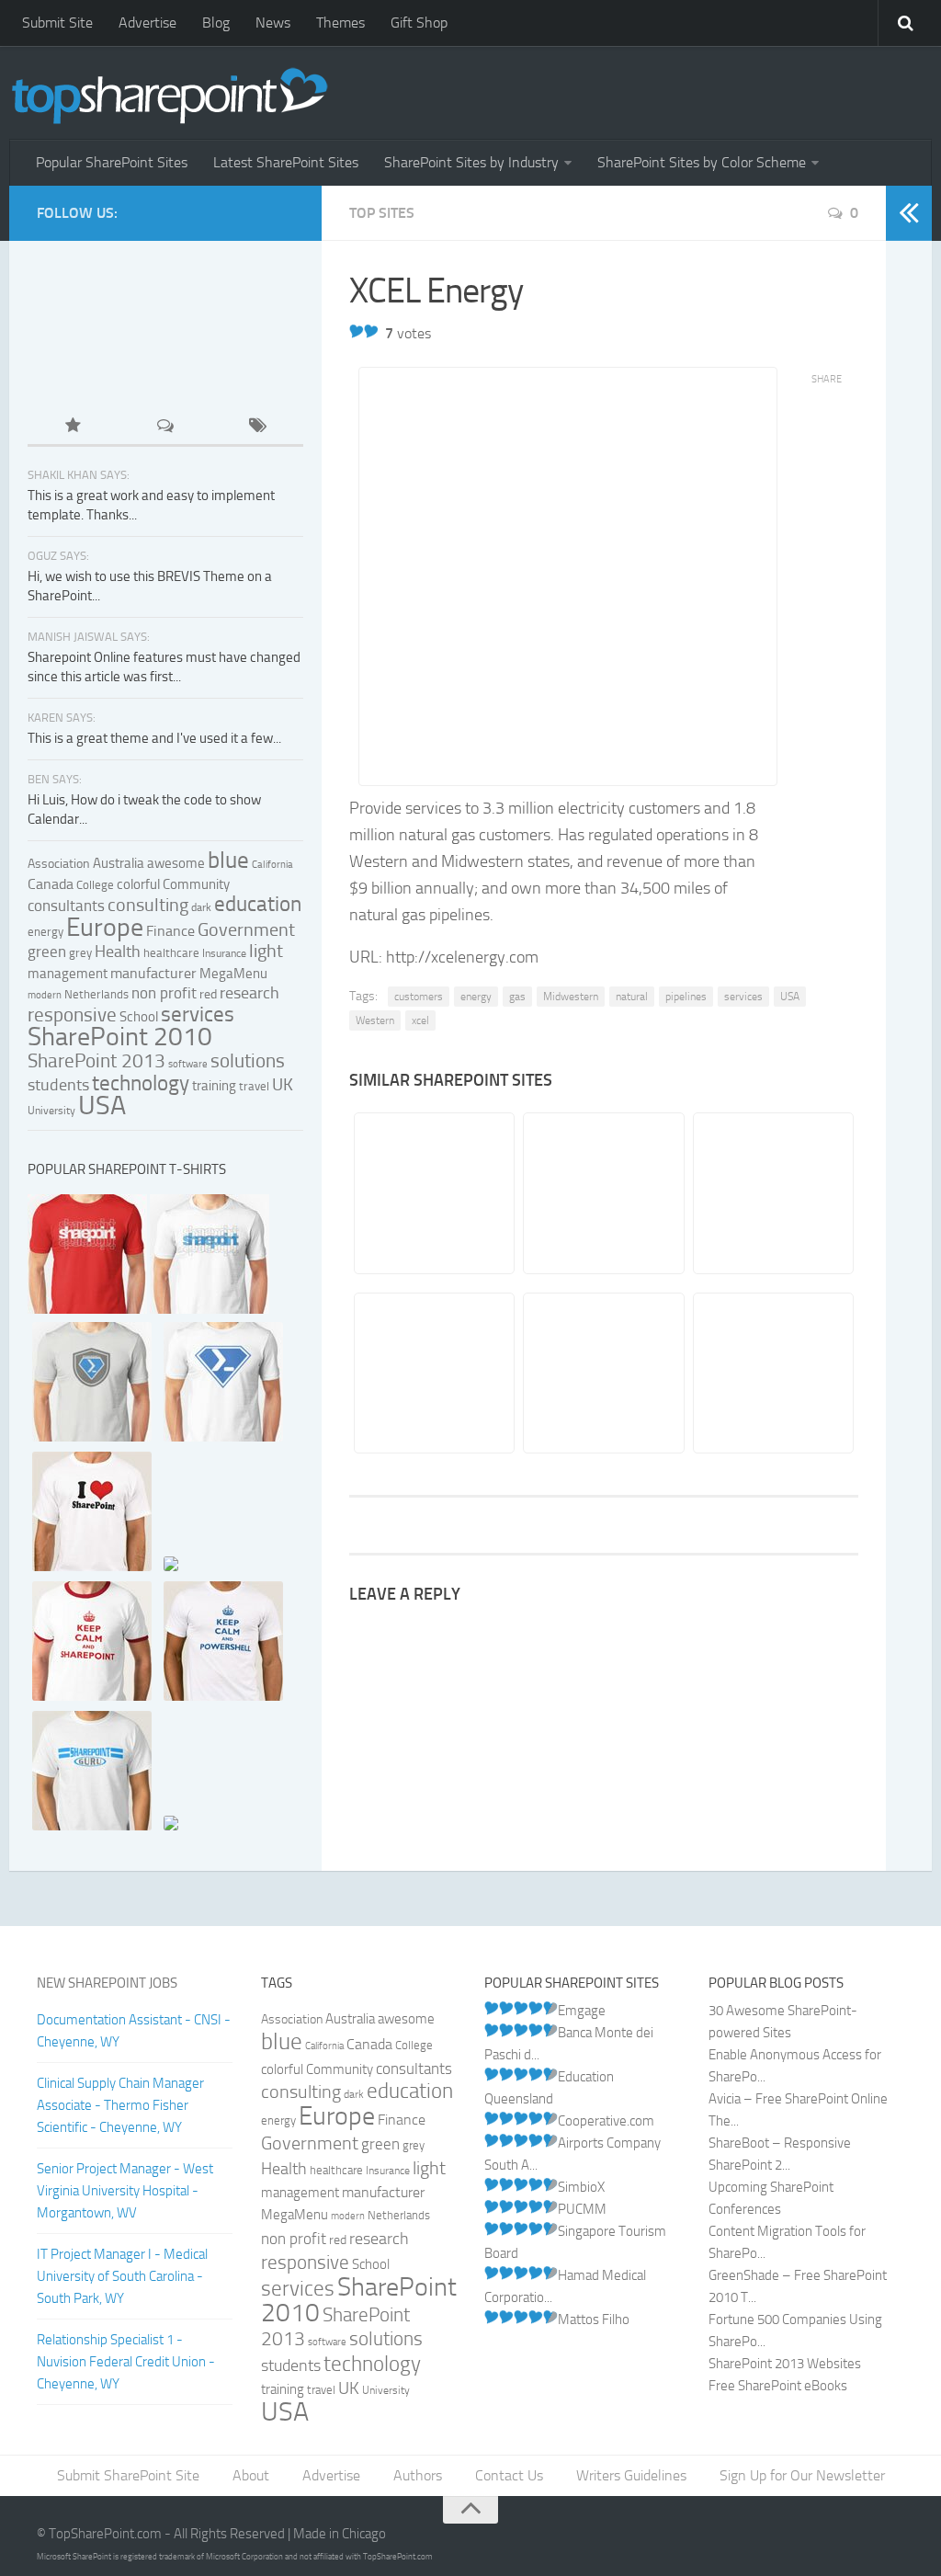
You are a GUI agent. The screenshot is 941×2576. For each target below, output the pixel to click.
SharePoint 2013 (96, 1060)
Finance (170, 931)
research (249, 993)
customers (419, 997)
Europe (105, 927)
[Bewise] (772, 1373)
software (188, 1064)
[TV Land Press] (772, 1193)
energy (476, 997)
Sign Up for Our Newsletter (802, 2475)
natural (632, 997)
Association (59, 864)
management (68, 974)
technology (141, 1083)
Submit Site (57, 23)
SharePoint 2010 (120, 1037)
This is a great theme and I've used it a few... (154, 738)
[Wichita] (433, 1193)
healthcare (171, 953)
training (214, 1086)
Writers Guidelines (631, 2475)
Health (118, 952)
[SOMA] (433, 1373)
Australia (119, 863)
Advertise (147, 23)
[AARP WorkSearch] (602, 1373)
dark (201, 907)
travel (254, 1086)
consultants (66, 906)
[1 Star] (357, 331)
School (139, 1017)
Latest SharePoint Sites (286, 162)
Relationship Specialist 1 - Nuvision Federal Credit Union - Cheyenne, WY (126, 2362)
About (251, 2475)
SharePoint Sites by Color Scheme (702, 162)
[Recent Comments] (165, 427)
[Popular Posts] (74, 427)
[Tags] (257, 427)
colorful (138, 884)
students (58, 1085)
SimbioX (581, 2187)
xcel (420, 1020)
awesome (176, 863)
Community (196, 884)
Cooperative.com (606, 2121)
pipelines (686, 997)
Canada (51, 884)
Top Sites (382, 213)
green (47, 952)
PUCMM (582, 2209)
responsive (72, 1014)
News (273, 23)
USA (790, 997)
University (51, 1111)
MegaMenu (233, 974)
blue (228, 860)
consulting (148, 905)
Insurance (224, 953)
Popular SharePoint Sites (112, 162)
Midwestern (571, 997)
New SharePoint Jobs (107, 1983)
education (258, 904)
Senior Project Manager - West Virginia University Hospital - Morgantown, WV (125, 2191)
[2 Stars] (371, 331)
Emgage (582, 2011)
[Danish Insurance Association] (602, 1193)
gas (517, 997)
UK (283, 1085)
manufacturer (153, 973)
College (95, 885)
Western (375, 1020)
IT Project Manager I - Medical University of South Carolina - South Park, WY (122, 2276)
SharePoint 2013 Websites (785, 2364)
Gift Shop (419, 23)
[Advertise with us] (90, 369)
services (743, 997)
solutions (248, 1061)
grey (80, 953)
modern (45, 995)
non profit (164, 993)
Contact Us (509, 2475)
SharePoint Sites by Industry (471, 162)
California (272, 865)
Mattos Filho (594, 2320)
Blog (216, 23)
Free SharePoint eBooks (778, 2386)
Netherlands (96, 994)
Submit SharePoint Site (128, 2475)
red (208, 994)
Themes (340, 23)
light (266, 951)
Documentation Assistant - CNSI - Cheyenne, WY (134, 2031)
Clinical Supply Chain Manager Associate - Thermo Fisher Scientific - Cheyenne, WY (120, 2105)
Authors (418, 2475)
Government (246, 929)
